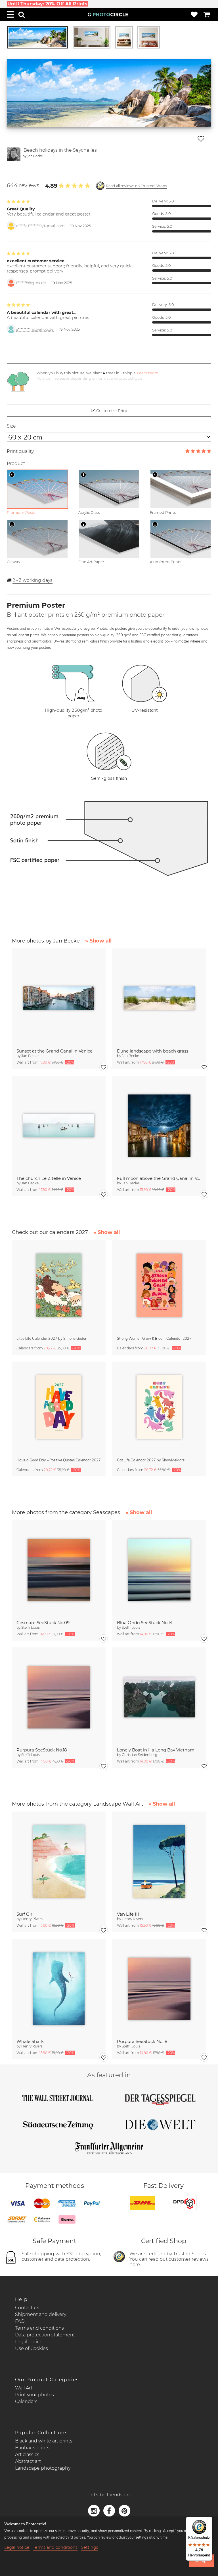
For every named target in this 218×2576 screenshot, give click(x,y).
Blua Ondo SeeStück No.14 (145, 1623)
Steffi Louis (31, 1627)
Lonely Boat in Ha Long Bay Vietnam (156, 1750)
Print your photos (34, 2395)
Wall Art (24, 2388)
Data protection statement (45, 2335)
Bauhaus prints (32, 2448)
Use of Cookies (32, 2348)
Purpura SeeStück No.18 (42, 1750)
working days (33, 580)
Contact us (27, 2308)
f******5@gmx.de (31, 283)
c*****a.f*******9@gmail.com (40, 226)
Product (16, 463)
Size (11, 426)
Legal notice (29, 2342)
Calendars (26, 2401)
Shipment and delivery (41, 2314)
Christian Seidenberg (140, 1755)
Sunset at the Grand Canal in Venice (54, 1051)
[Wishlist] (194, 14)
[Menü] (209, 2520)
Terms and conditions (39, 2328)
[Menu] (10, 14)
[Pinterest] (124, 2510)
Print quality (20, 451)
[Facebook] (110, 2510)
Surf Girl (25, 1914)
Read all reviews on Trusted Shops (136, 186)
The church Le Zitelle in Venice (49, 1178)
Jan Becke (35, 156)
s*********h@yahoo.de (35, 329)
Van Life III (128, 1914)
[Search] (22, 14)
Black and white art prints (44, 2441)
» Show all (98, 941)
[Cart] (207, 14)
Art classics (27, 2455)
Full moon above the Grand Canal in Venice (159, 1178)
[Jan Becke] (14, 154)
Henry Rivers (32, 1919)
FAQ (20, 2321)
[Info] (12, 475)
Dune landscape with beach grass (153, 1051)
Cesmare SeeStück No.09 (43, 1623)
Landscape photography (43, 2468)
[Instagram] (95, 2510)
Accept (201, 2561)
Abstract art (28, 2461)
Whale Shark (30, 2041)
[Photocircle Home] (108, 14)
